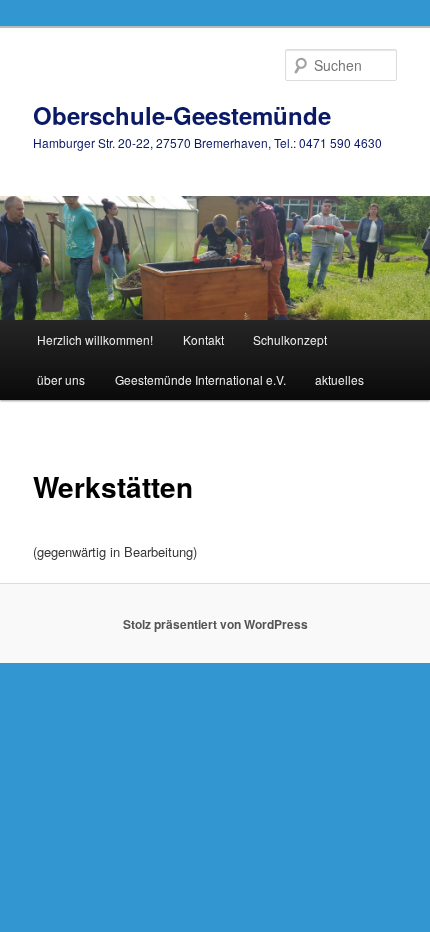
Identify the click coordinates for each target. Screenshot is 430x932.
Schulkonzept (290, 339)
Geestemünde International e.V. (200, 379)
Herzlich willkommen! (95, 339)
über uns (61, 379)
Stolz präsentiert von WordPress (215, 624)
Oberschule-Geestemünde (182, 115)
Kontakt (203, 339)
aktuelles (339, 379)
